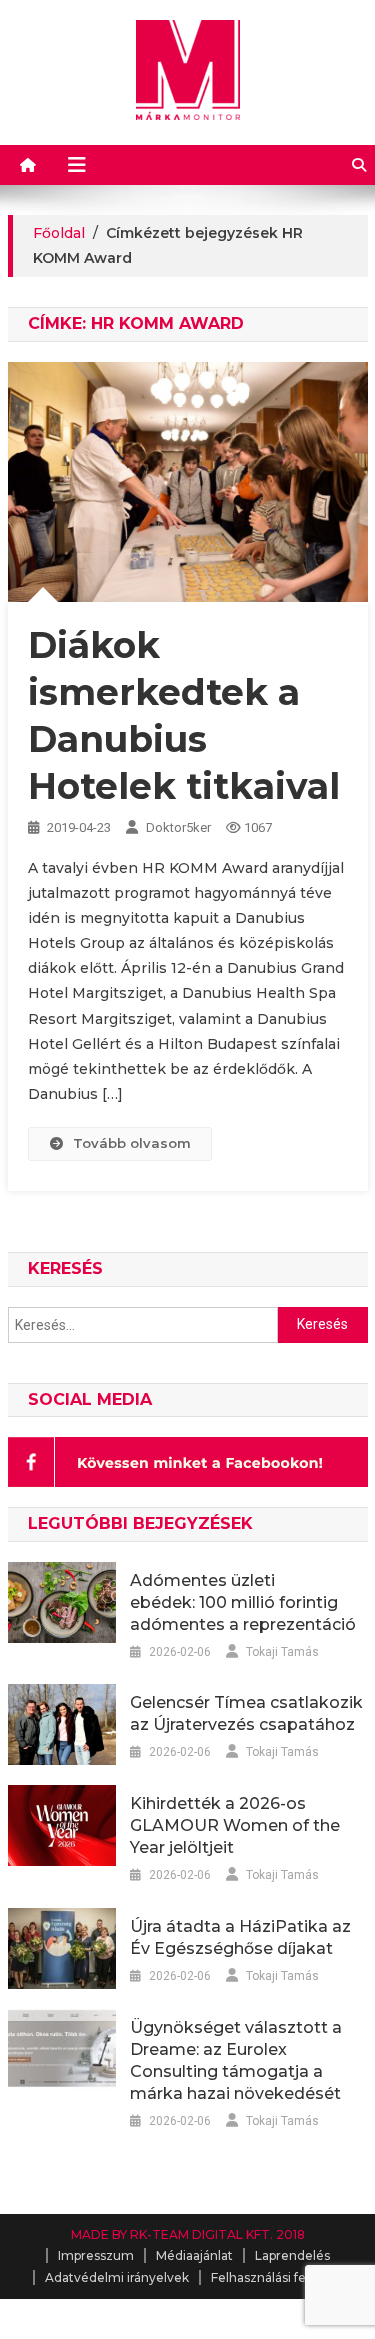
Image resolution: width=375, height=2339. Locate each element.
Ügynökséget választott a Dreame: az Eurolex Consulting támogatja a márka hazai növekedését (236, 2060)
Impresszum (96, 2255)
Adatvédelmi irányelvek (117, 2277)
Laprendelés (292, 2255)
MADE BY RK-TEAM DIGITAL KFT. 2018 (188, 2234)
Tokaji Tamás (282, 1652)
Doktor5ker (178, 827)
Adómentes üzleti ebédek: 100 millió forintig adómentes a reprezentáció (243, 1602)
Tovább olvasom (132, 1143)
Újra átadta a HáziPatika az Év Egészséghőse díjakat (240, 1937)
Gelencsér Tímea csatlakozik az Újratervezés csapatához (246, 1713)
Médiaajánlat (194, 2255)
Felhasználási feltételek (282, 2277)
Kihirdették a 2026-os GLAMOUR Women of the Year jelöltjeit (235, 1825)
